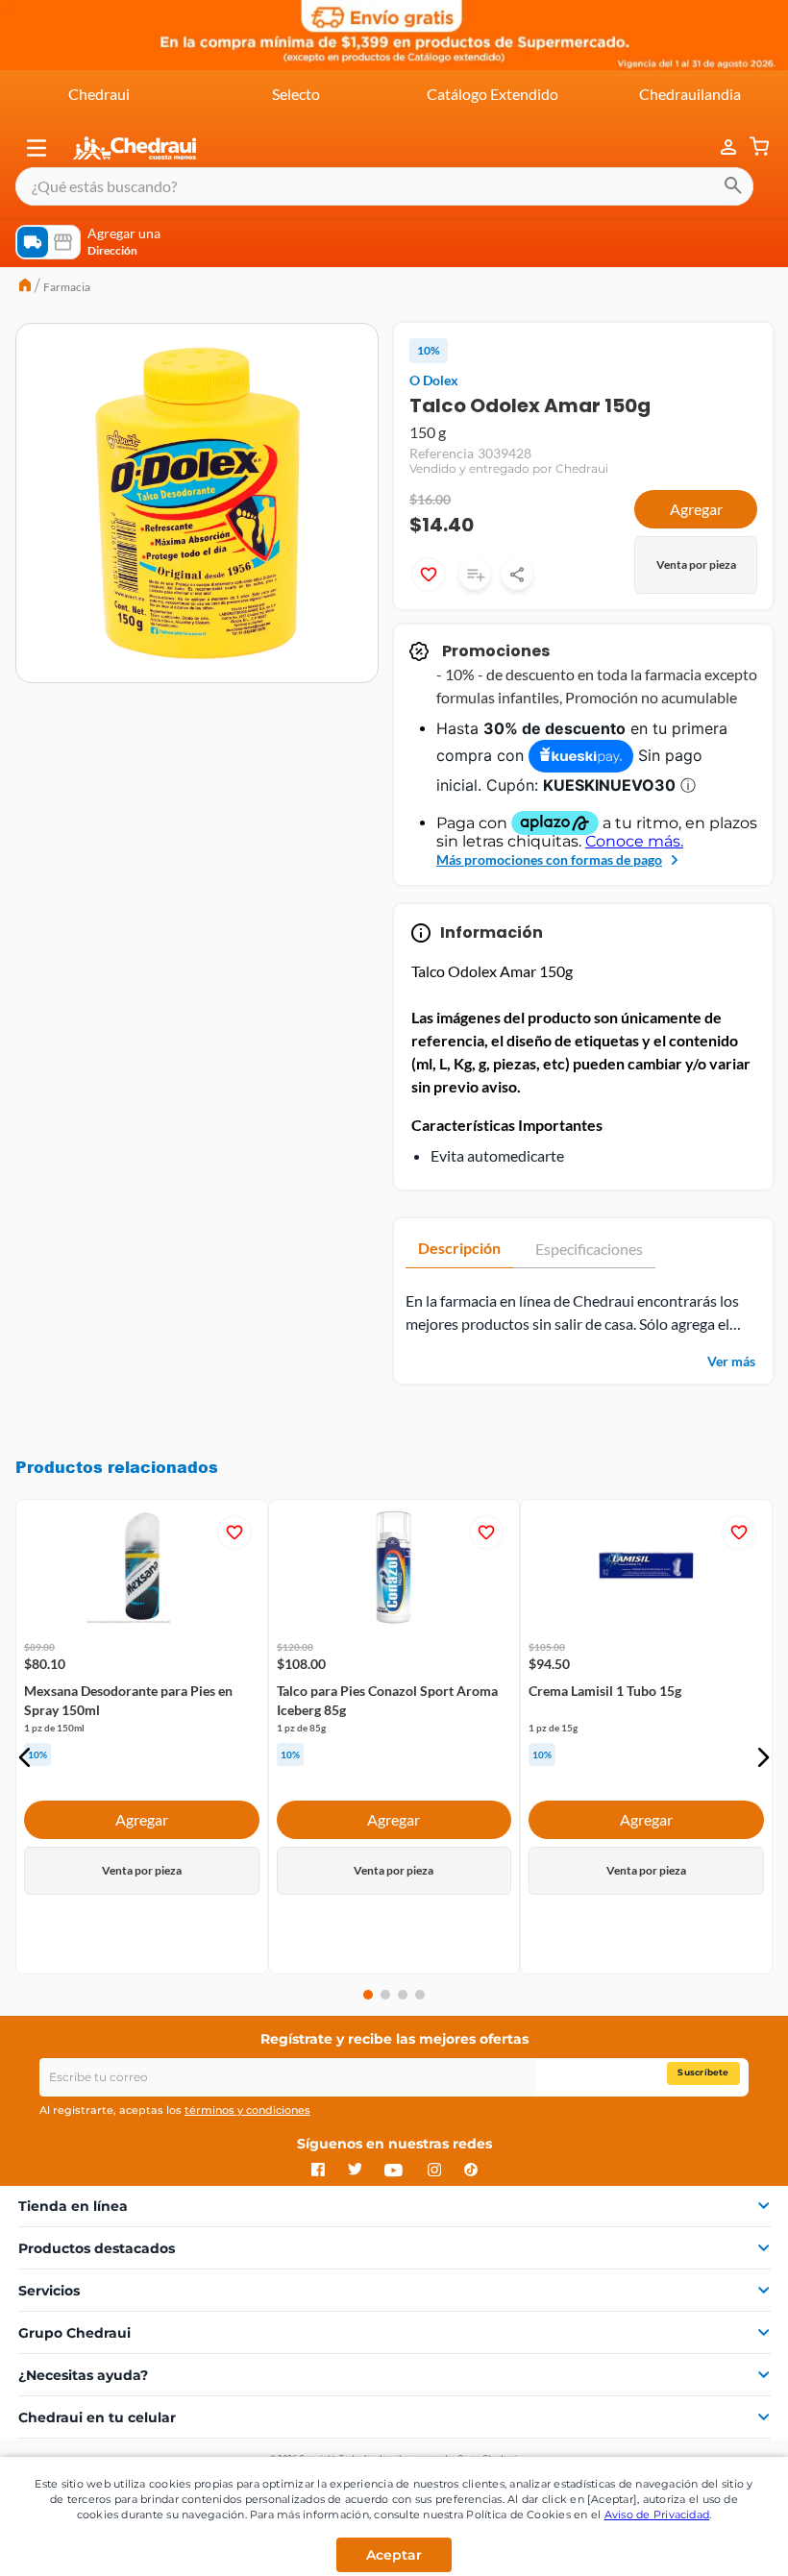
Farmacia (67, 287)
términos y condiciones (247, 2110)
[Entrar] (719, 147)
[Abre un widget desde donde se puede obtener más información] (710, 2542)
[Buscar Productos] (733, 186)
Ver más (731, 1361)
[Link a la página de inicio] (25, 287)
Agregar (696, 509)
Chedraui (99, 94)
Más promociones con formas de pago (549, 859)
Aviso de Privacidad (657, 2515)
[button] (37, 148)
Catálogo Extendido (492, 94)
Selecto (296, 94)
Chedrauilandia (690, 94)
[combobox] (384, 186)
